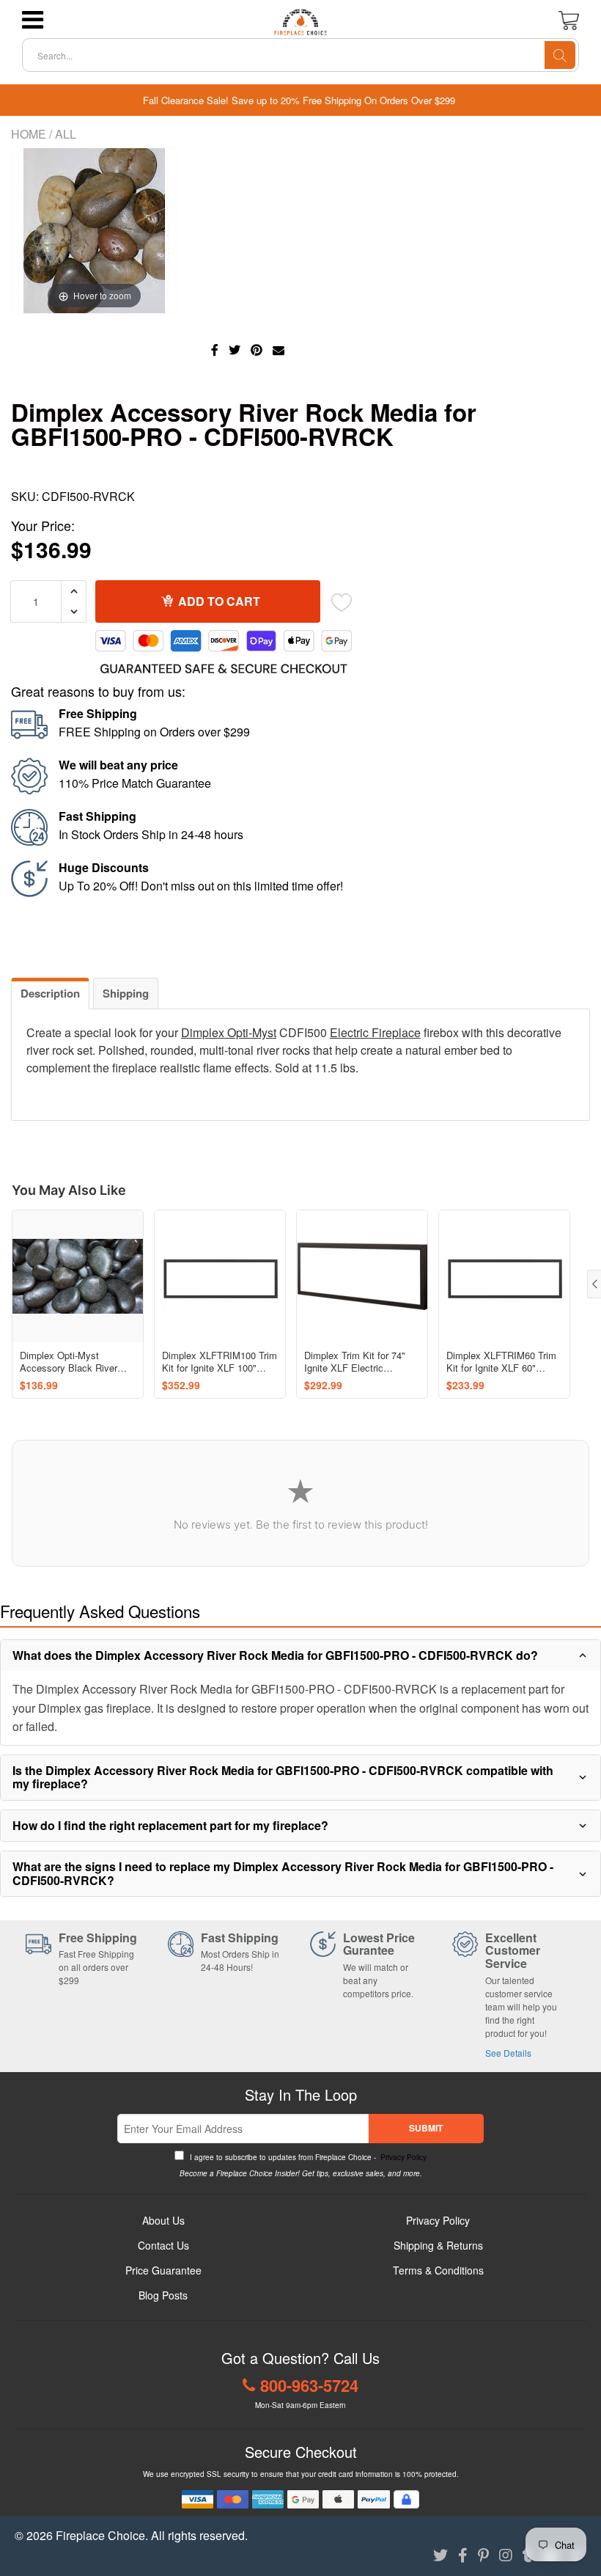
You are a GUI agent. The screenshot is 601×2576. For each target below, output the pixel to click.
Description (50, 993)
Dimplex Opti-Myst (229, 1032)
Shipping (126, 993)
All (66, 134)
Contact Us (163, 2245)
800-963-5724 (309, 2385)
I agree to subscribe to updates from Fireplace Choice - (307, 2157)
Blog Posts (163, 2295)
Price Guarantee (163, 2270)
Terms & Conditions (438, 2270)
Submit (426, 2128)
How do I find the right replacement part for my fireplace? (170, 1825)
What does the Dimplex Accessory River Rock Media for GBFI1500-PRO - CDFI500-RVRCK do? (275, 1655)
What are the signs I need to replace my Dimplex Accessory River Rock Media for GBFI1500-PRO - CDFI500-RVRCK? (283, 1873)
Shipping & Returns (438, 2245)
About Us (163, 2220)
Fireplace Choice (100, 2535)
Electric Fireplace (375, 1032)
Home (29, 134)
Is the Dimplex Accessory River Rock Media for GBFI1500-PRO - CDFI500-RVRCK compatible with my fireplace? (283, 1777)
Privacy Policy (402, 2157)
